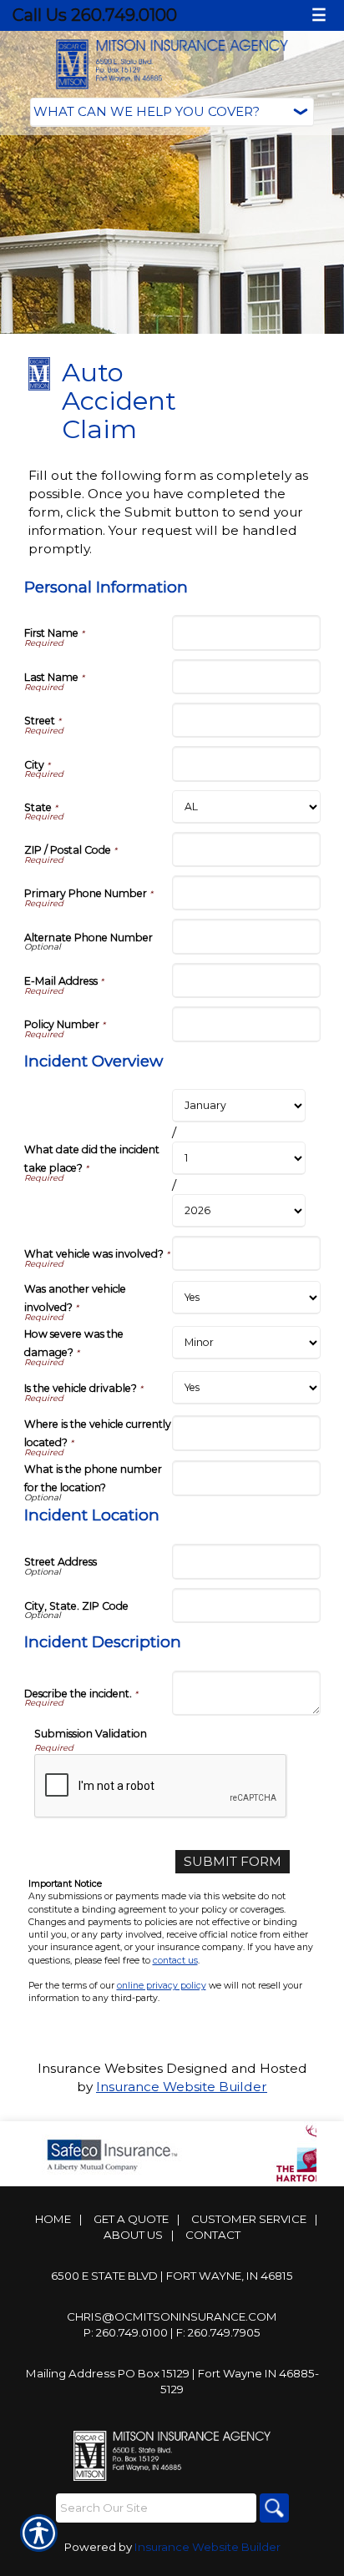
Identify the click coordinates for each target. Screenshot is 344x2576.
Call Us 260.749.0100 (95, 15)
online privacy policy (162, 1986)
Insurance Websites (100, 2068)
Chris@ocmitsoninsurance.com (172, 2316)
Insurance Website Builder (182, 2087)
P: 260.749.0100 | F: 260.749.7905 (172, 2332)
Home (53, 2219)
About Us (133, 2235)
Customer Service (249, 2219)
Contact (213, 2235)
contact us (175, 1961)
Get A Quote (131, 2219)
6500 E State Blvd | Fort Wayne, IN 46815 (172, 2276)
